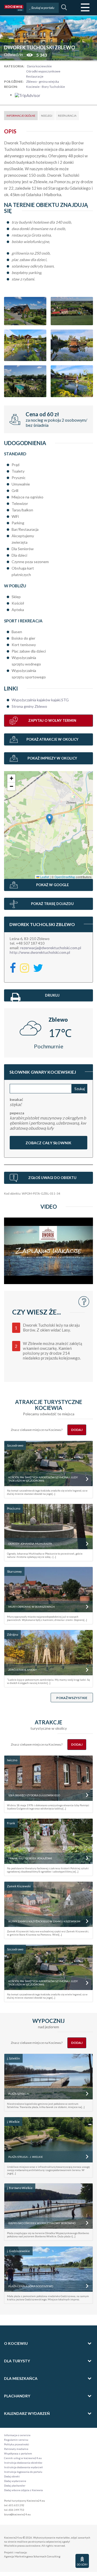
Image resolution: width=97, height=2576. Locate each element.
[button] (49, 819)
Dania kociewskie (39, 66)
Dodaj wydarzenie (15, 2481)
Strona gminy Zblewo (29, 706)
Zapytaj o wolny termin (52, 720)
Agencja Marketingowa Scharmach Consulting (32, 2556)
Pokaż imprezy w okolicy (52, 758)
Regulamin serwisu (16, 2440)
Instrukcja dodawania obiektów (23, 2463)
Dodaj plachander (15, 2485)
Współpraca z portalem (18, 2453)
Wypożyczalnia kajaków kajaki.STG (40, 700)
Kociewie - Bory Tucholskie (46, 87)
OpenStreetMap (65, 877)
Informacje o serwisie (17, 2435)
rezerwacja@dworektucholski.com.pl (51, 948)
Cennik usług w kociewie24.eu (23, 2458)
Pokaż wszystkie (72, 1698)
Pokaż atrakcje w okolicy (52, 739)
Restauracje (35, 76)
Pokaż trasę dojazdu (52, 904)
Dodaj (77, 1430)
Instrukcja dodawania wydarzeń (23, 2467)
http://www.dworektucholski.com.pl (40, 952)
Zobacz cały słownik (48, 1143)
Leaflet (44, 877)
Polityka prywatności (17, 2444)
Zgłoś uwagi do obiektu (52, 1178)
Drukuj (52, 995)
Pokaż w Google (52, 885)
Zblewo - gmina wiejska (43, 82)
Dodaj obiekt (12, 2476)
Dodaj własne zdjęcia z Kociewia (23, 2490)
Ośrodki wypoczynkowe (43, 71)
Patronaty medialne (16, 2449)
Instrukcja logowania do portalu (23, 2472)
